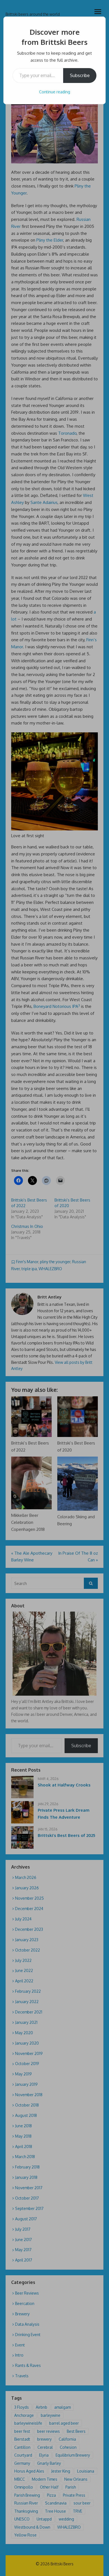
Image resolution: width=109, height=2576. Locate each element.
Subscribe (80, 75)
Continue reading (55, 92)
